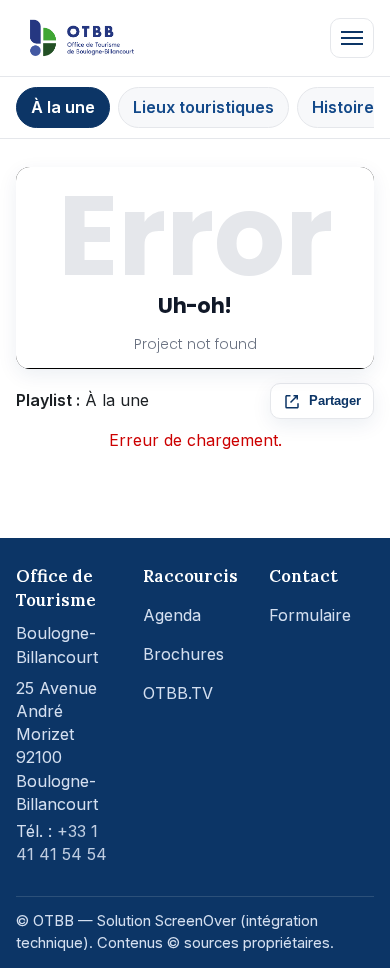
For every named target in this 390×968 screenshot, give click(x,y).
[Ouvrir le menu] (352, 38)
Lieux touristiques (203, 107)
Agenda (172, 615)
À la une (63, 107)
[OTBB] (82, 38)
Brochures (183, 654)
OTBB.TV (178, 693)
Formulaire (310, 615)
